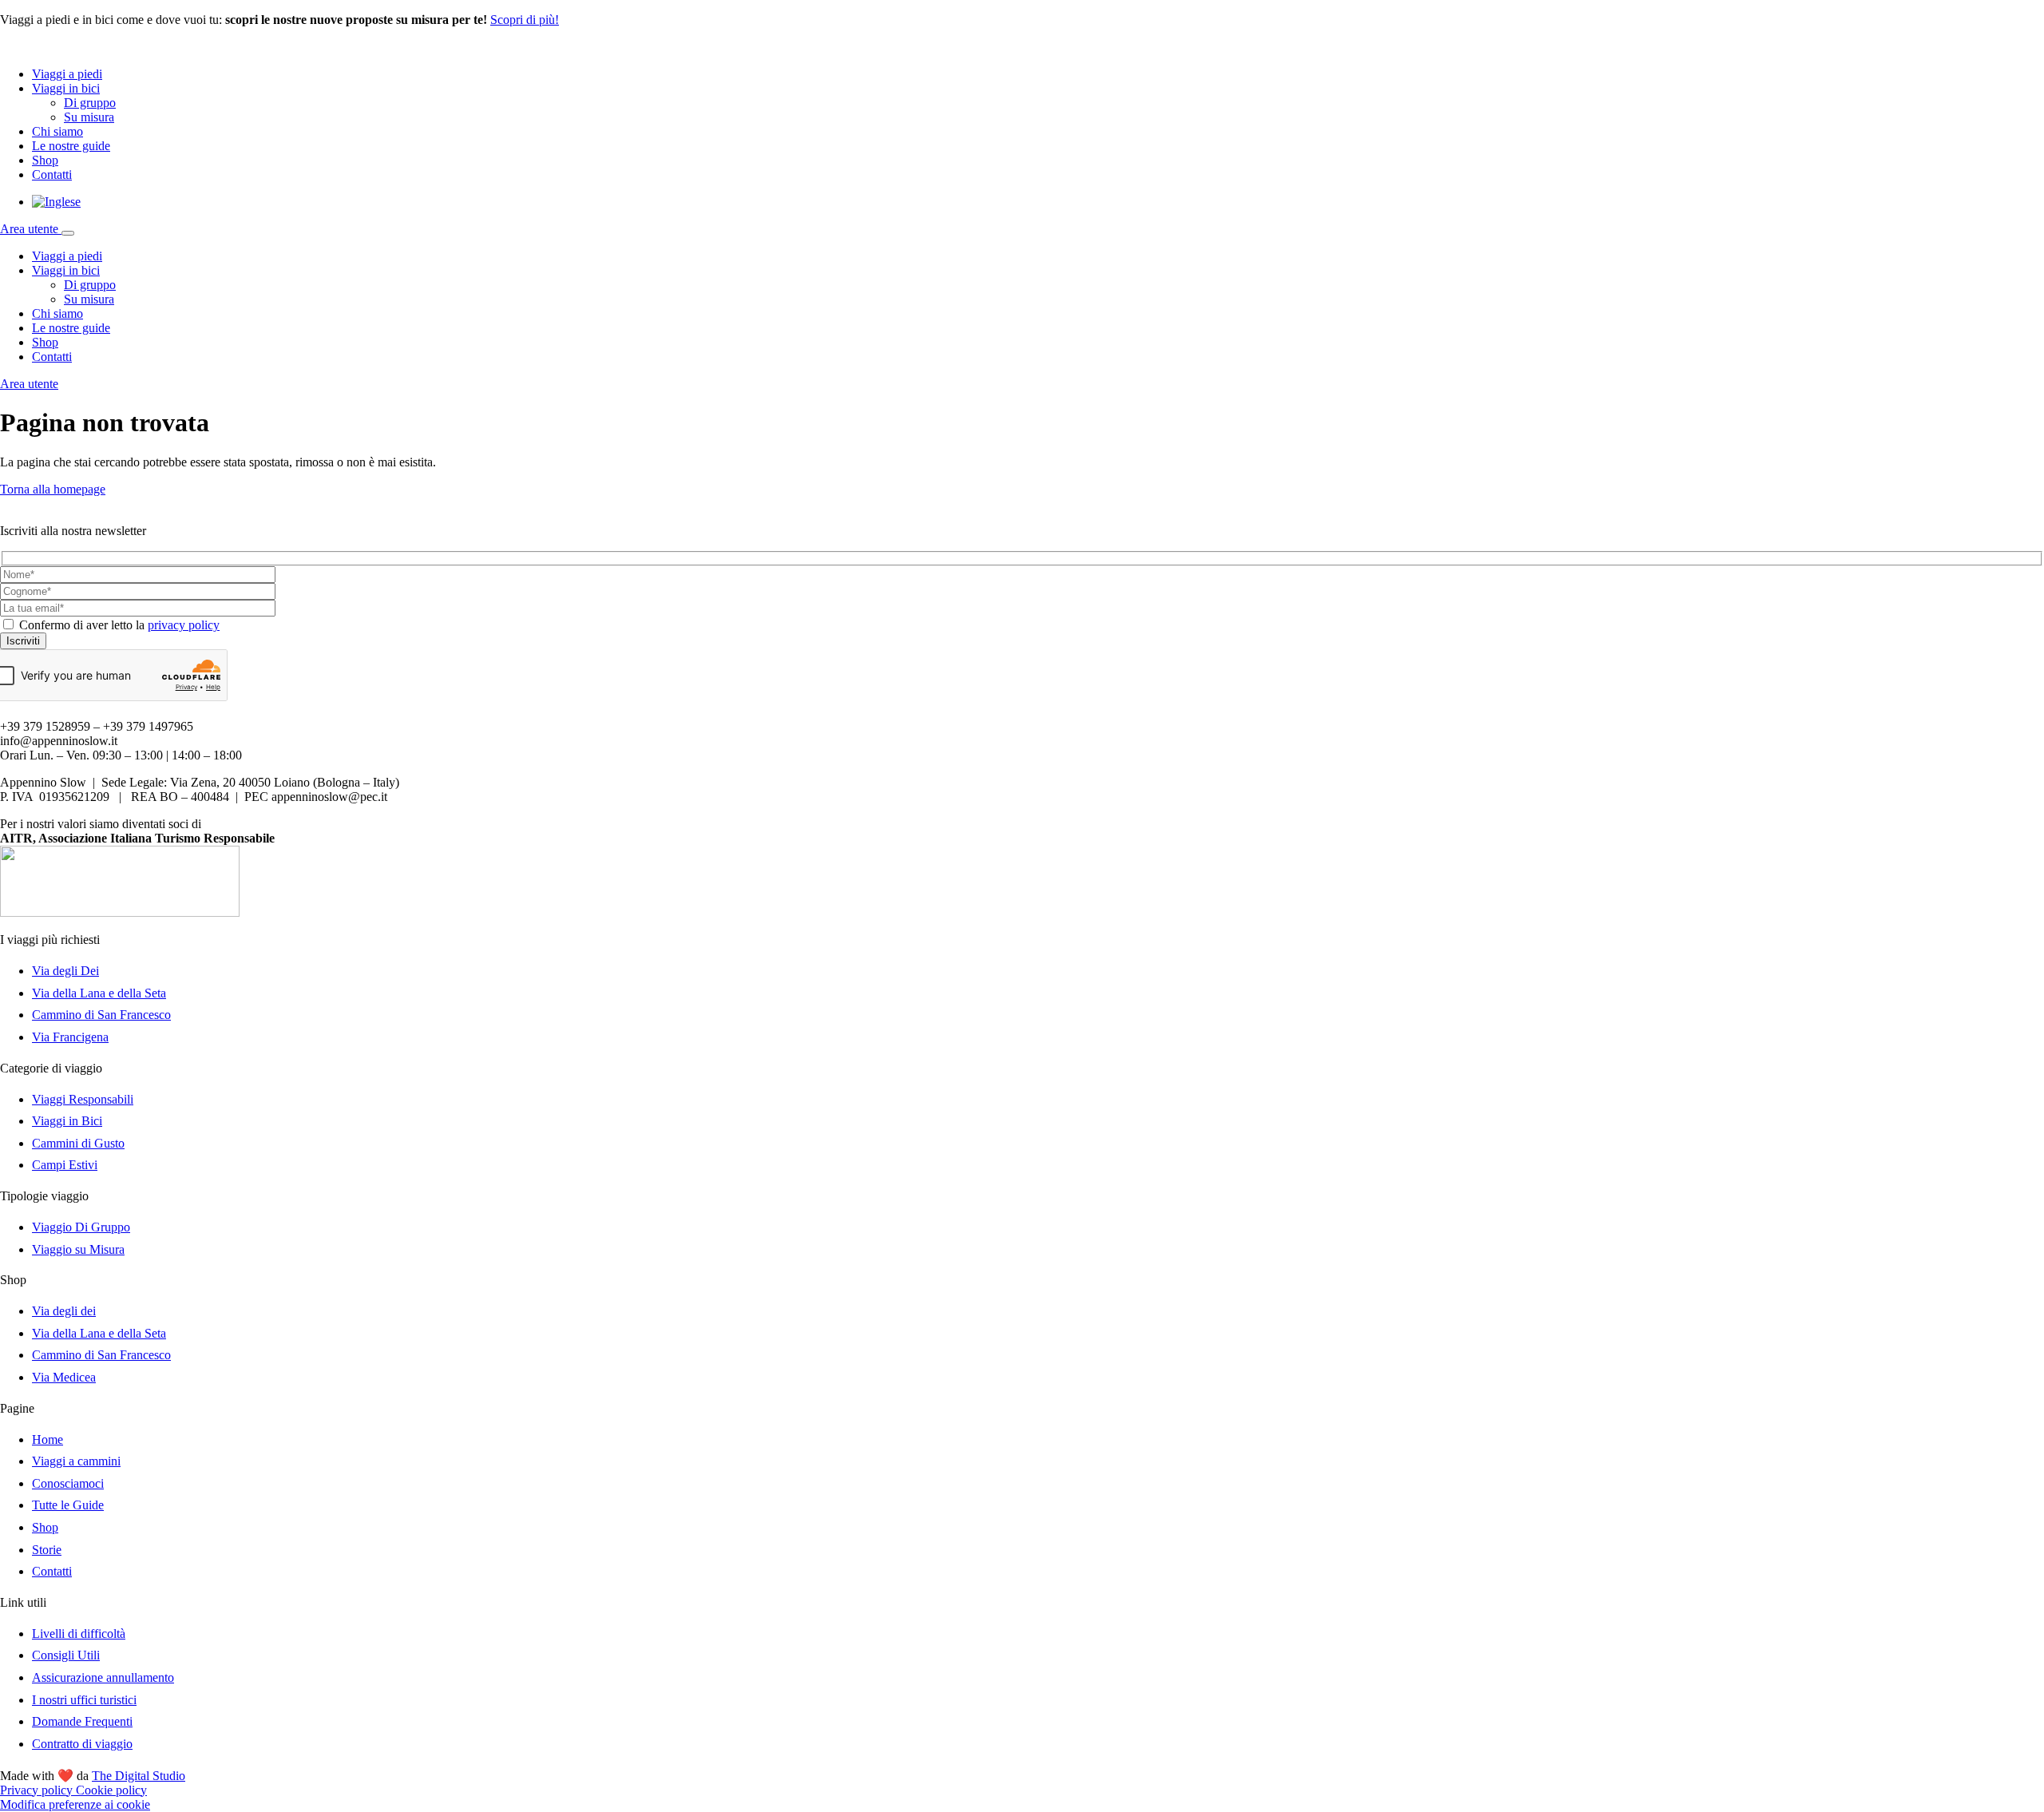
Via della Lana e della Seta (99, 993)
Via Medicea (64, 1377)
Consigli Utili (66, 1655)
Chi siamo (57, 131)
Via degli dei (64, 1311)
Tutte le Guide (68, 1505)
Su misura (89, 117)
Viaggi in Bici (67, 1121)
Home (48, 1439)
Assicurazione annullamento (103, 1677)
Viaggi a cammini (76, 1461)
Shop (45, 160)
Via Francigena (70, 1037)
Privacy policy (38, 1790)
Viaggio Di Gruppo (81, 1227)
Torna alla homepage (53, 489)
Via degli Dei (65, 971)
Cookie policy (111, 1790)
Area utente (31, 229)
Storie (47, 1550)
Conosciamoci (68, 1483)
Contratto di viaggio (82, 1744)
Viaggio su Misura (78, 1249)
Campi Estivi (65, 1165)
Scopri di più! (525, 20)
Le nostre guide (71, 146)
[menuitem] (56, 202)
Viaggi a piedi (67, 74)
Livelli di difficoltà (79, 1634)
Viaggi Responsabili (83, 1099)
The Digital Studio (139, 1776)
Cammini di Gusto (78, 1143)
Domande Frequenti (82, 1721)
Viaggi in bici (66, 88)
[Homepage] (72, 47)
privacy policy (184, 625)
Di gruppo (90, 103)
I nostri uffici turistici (84, 1700)
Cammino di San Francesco (101, 1015)
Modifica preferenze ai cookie (75, 1804)
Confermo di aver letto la (119, 625)
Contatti (52, 174)
